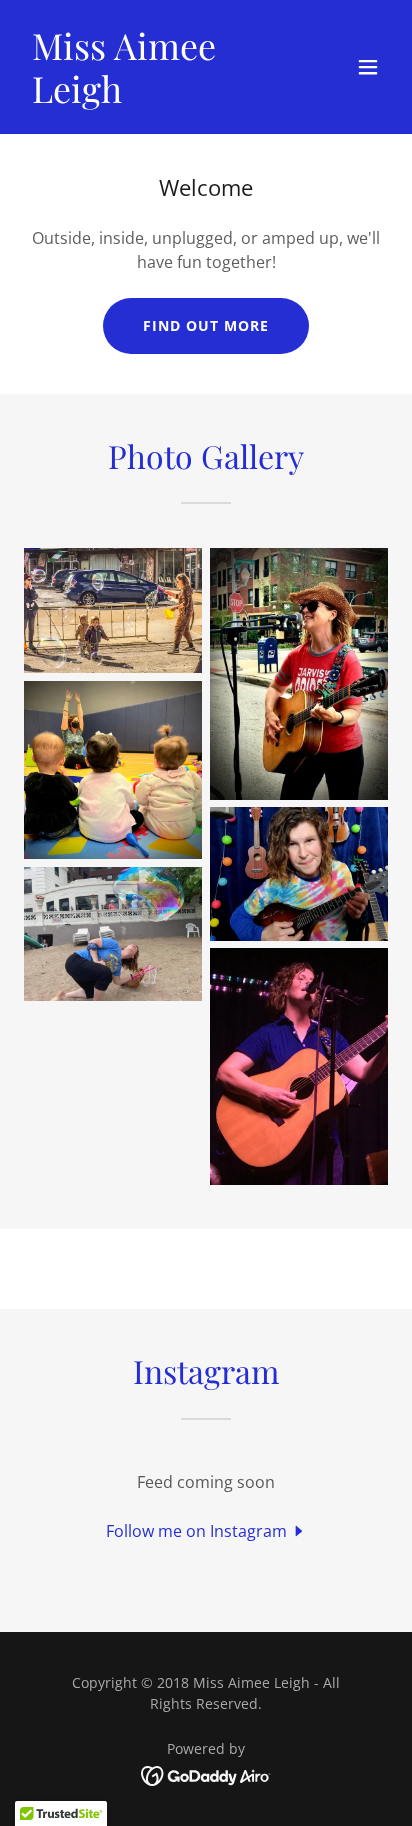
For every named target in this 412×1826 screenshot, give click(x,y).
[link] (151, 97)
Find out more (206, 325)
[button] (368, 67)
